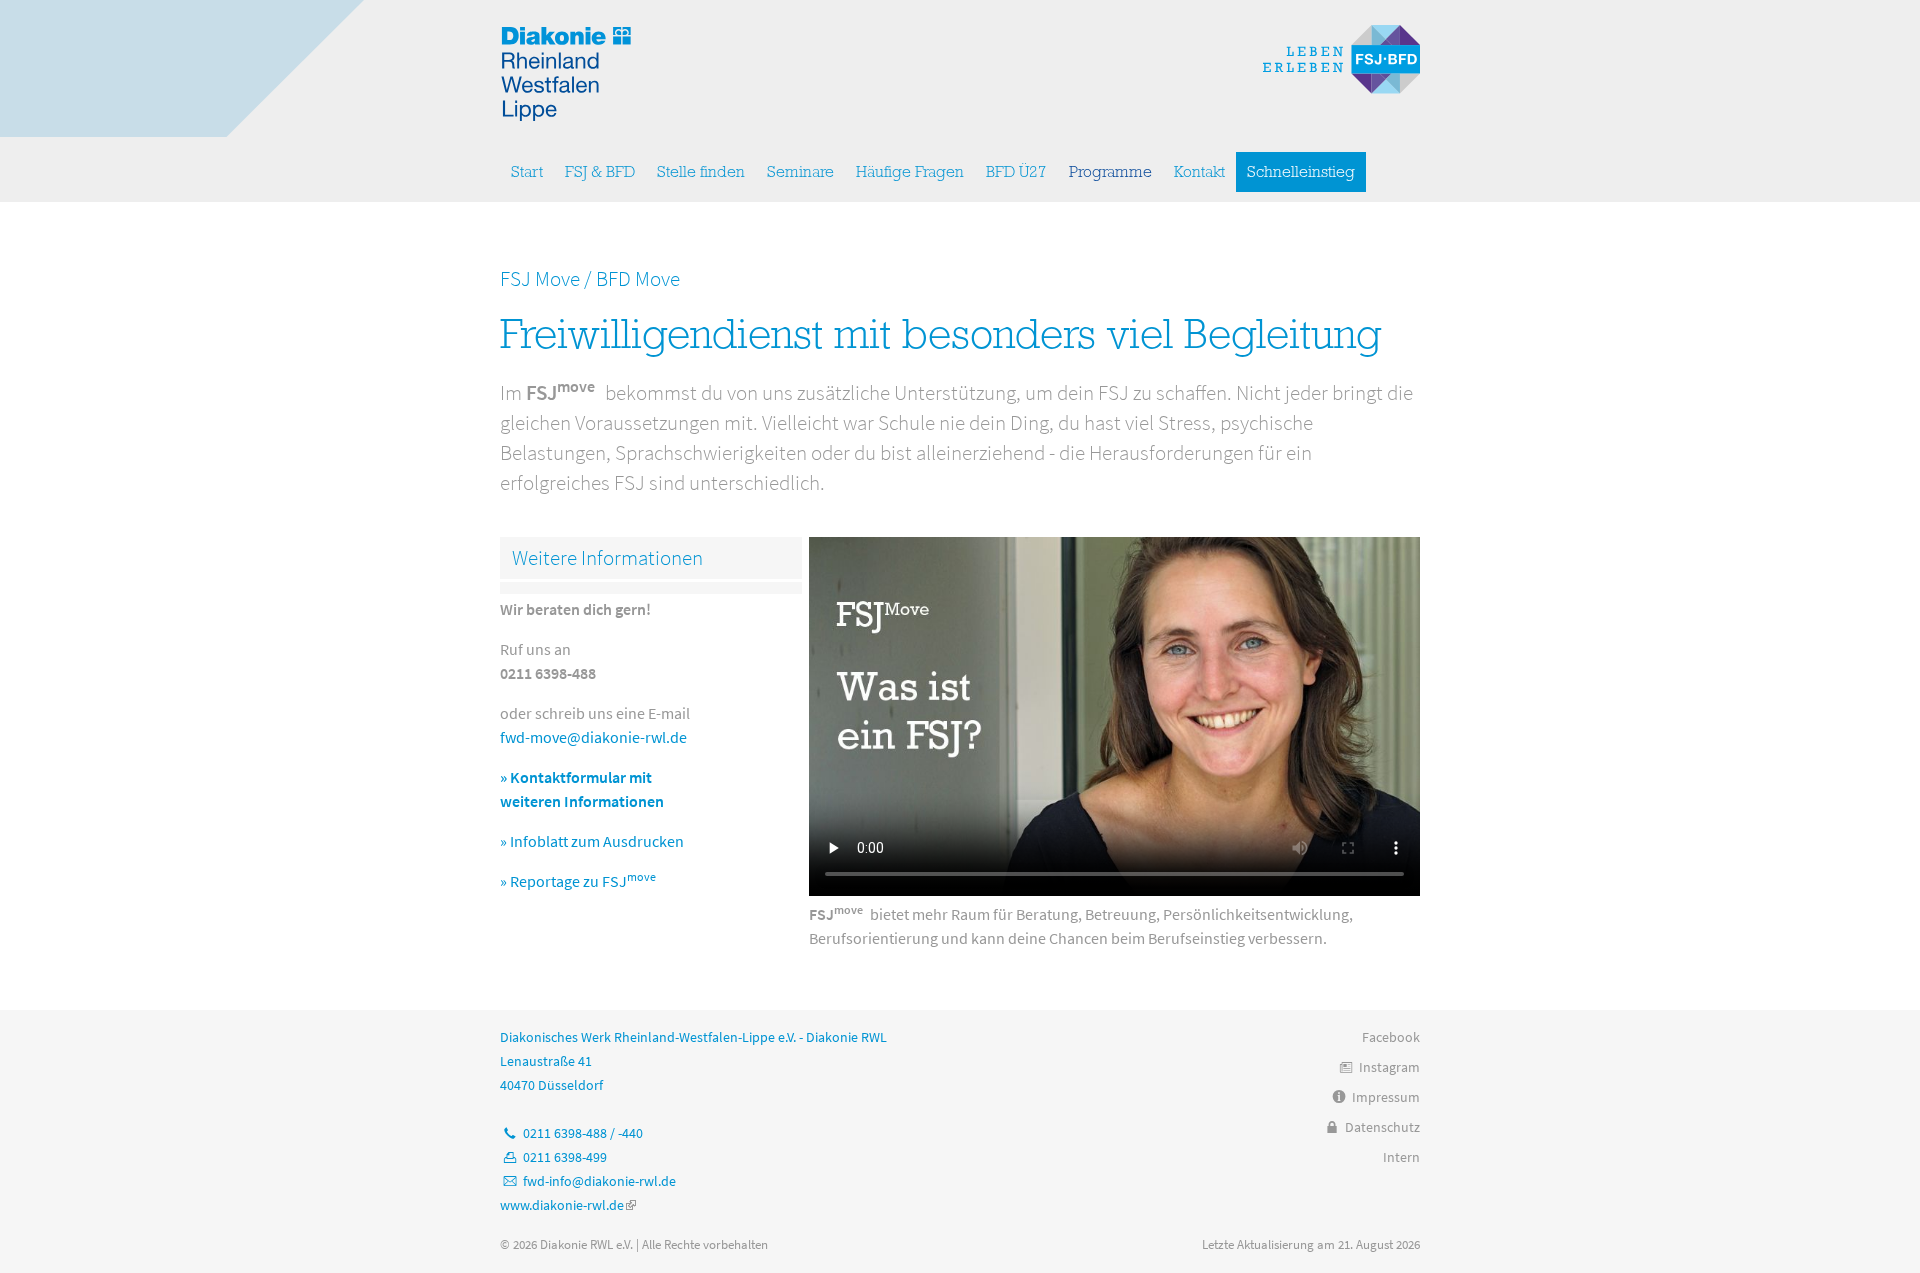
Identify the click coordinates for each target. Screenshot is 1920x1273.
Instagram (1389, 1067)
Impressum (1386, 1097)
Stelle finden (701, 172)
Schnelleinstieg (1301, 172)
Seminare (800, 172)
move (641, 876)
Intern (1401, 1157)
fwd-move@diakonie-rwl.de (593, 737)
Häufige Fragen (910, 172)
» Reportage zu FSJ (563, 881)
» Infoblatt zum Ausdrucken (592, 841)
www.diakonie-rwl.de (568, 1205)
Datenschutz (1382, 1127)
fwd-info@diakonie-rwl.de (599, 1181)
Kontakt (1199, 172)
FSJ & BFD (600, 172)
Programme (1110, 172)
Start (527, 172)
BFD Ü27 (1016, 172)
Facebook (1391, 1037)
